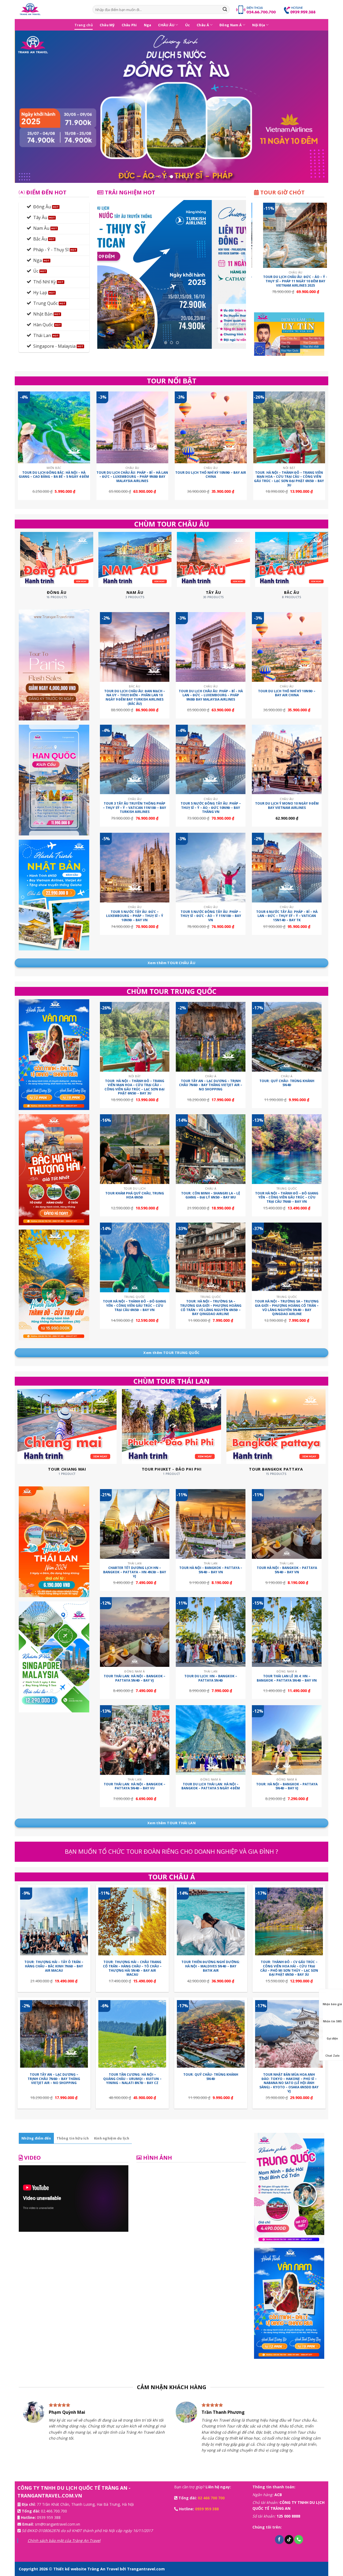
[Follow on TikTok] (289, 2540)
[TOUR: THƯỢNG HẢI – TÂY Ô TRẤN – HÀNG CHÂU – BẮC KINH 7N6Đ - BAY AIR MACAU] (54, 1921)
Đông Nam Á (231, 25)
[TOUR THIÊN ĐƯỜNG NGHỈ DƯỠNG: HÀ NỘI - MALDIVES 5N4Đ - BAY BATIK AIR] (211, 1921)
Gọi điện (332, 2038)
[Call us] (299, 2540)
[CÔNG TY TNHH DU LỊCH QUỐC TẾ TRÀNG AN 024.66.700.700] (52, 10)
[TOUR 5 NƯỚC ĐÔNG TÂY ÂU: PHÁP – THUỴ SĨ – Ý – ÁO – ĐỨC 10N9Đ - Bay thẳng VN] (211, 760)
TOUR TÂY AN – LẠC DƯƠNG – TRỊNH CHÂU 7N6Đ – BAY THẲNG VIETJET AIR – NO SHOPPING (211, 1085)
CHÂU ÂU (166, 25)
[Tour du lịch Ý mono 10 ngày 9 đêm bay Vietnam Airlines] (287, 760)
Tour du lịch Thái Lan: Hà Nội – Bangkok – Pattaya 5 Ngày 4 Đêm (211, 1786)
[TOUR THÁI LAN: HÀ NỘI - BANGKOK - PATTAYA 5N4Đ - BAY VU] (135, 1740)
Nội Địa (259, 25)
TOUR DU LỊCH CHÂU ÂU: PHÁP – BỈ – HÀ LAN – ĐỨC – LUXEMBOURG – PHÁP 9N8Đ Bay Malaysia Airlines (132, 477)
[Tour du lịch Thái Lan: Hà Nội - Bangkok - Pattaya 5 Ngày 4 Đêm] (211, 1740)
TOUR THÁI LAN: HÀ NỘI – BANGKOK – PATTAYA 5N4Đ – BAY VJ (135, 1678)
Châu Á (203, 25)
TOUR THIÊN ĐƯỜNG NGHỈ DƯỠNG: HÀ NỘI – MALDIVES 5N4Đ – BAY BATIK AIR (211, 1966)
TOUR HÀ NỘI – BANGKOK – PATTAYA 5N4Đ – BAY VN (287, 1570)
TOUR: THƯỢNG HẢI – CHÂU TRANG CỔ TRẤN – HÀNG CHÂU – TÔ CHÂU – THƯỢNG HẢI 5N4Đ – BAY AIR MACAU (132, 1968)
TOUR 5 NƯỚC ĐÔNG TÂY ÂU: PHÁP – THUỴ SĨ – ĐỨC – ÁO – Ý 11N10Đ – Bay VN (211, 916)
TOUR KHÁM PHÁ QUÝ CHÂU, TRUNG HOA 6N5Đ (135, 1195)
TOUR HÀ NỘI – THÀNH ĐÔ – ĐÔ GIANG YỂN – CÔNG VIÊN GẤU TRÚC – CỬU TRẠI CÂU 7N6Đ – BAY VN (287, 1198)
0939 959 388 (49, 2517)
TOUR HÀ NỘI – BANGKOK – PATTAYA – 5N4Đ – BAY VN (211, 1570)
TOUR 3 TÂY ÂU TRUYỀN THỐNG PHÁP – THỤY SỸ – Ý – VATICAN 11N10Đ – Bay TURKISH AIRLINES (135, 808)
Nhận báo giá (332, 2004)
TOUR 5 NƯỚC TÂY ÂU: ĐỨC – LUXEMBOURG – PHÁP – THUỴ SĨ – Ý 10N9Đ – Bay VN (135, 916)
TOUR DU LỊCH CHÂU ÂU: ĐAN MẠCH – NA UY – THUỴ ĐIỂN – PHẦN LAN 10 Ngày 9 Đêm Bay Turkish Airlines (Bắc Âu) (135, 697)
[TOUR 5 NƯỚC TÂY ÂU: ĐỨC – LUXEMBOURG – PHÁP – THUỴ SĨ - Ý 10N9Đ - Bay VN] (135, 868)
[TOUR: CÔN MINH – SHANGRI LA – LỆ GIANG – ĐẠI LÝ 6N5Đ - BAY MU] (211, 1149)
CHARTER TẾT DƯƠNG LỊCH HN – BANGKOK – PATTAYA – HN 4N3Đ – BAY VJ (135, 1572)
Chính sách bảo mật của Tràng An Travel (64, 2540)
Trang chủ (84, 25)
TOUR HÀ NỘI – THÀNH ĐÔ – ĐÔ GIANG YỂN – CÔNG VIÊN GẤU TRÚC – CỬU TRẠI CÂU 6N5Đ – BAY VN (135, 1306)
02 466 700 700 (211, 2498)
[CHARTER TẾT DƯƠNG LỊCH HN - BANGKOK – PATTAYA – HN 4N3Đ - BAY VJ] (135, 1524)
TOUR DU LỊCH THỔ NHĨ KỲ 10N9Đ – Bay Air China (211, 475)
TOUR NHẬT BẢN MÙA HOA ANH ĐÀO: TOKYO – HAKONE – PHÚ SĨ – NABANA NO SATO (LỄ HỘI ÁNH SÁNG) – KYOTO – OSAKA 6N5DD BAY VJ (289, 2083)
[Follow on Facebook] (279, 2540)
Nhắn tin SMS (332, 2021)
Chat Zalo (332, 2056)
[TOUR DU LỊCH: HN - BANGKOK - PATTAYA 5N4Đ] (211, 1632)
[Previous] (28, 107)
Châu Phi (129, 25)
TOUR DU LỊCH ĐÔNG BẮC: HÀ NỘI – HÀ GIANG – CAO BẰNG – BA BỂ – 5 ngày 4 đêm (54, 475)
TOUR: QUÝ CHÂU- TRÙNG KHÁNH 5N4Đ (287, 1083)
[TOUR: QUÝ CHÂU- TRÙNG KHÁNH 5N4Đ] (287, 1037)
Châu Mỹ (107, 25)
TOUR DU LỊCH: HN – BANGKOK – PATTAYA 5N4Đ (211, 1678)
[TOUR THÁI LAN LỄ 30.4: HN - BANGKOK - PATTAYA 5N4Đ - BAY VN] (287, 1632)
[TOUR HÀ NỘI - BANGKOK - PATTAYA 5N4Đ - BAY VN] (287, 1524)
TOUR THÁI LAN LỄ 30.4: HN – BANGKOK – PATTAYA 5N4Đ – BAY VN (287, 1678)
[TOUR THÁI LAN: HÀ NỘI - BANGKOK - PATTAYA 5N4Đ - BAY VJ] (135, 1632)
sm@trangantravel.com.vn (57, 2524)
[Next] (315, 107)
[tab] (36, 2138)
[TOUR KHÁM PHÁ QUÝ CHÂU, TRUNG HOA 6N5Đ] (135, 1149)
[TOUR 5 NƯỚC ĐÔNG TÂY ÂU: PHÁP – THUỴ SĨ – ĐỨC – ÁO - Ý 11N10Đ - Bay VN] (211, 868)
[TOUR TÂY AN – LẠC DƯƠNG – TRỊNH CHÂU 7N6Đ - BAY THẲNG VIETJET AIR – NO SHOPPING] (211, 1037)
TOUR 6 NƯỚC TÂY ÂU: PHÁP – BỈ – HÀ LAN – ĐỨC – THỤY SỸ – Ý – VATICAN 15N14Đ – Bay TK (287, 916)
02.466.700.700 (54, 2511)
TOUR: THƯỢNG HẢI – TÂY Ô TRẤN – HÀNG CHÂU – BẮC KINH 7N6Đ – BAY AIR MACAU (54, 1966)
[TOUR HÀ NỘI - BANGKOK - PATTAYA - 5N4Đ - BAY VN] (211, 1524)
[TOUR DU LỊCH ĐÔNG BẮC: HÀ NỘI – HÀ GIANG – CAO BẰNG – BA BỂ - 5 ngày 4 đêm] (54, 428)
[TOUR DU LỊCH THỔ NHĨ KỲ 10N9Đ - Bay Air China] (211, 428)
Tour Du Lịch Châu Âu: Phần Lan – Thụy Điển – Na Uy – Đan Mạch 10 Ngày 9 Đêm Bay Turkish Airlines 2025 (292, 283)
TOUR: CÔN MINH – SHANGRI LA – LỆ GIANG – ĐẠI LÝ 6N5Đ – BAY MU (211, 1195)
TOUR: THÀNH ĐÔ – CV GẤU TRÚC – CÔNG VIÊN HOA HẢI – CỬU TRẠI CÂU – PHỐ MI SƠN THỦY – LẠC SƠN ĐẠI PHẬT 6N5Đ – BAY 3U (289, 1968)
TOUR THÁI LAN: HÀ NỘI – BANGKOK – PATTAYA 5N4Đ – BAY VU (135, 1786)
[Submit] (225, 10)
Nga (148, 25)
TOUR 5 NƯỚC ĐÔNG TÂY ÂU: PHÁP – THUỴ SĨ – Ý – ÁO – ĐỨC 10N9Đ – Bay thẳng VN (211, 808)
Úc (188, 25)
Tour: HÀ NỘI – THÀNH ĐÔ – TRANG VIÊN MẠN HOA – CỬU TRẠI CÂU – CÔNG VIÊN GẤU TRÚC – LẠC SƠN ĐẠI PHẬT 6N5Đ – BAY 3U (289, 479)
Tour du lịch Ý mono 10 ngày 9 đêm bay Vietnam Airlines (287, 806)
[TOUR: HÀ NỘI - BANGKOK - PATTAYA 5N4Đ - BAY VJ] (287, 1740)
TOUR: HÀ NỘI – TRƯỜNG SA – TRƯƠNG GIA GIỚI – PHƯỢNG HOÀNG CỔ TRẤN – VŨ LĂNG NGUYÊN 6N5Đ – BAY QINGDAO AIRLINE (211, 1308)
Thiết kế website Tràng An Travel (87, 2569)
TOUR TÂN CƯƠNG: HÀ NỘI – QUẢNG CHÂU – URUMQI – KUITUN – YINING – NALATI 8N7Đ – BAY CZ (132, 2079)
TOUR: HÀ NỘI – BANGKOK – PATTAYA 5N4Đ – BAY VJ (287, 1786)
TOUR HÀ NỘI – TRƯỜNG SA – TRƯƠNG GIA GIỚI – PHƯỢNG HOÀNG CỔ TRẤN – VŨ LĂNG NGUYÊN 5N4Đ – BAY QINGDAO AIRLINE (287, 1308)
